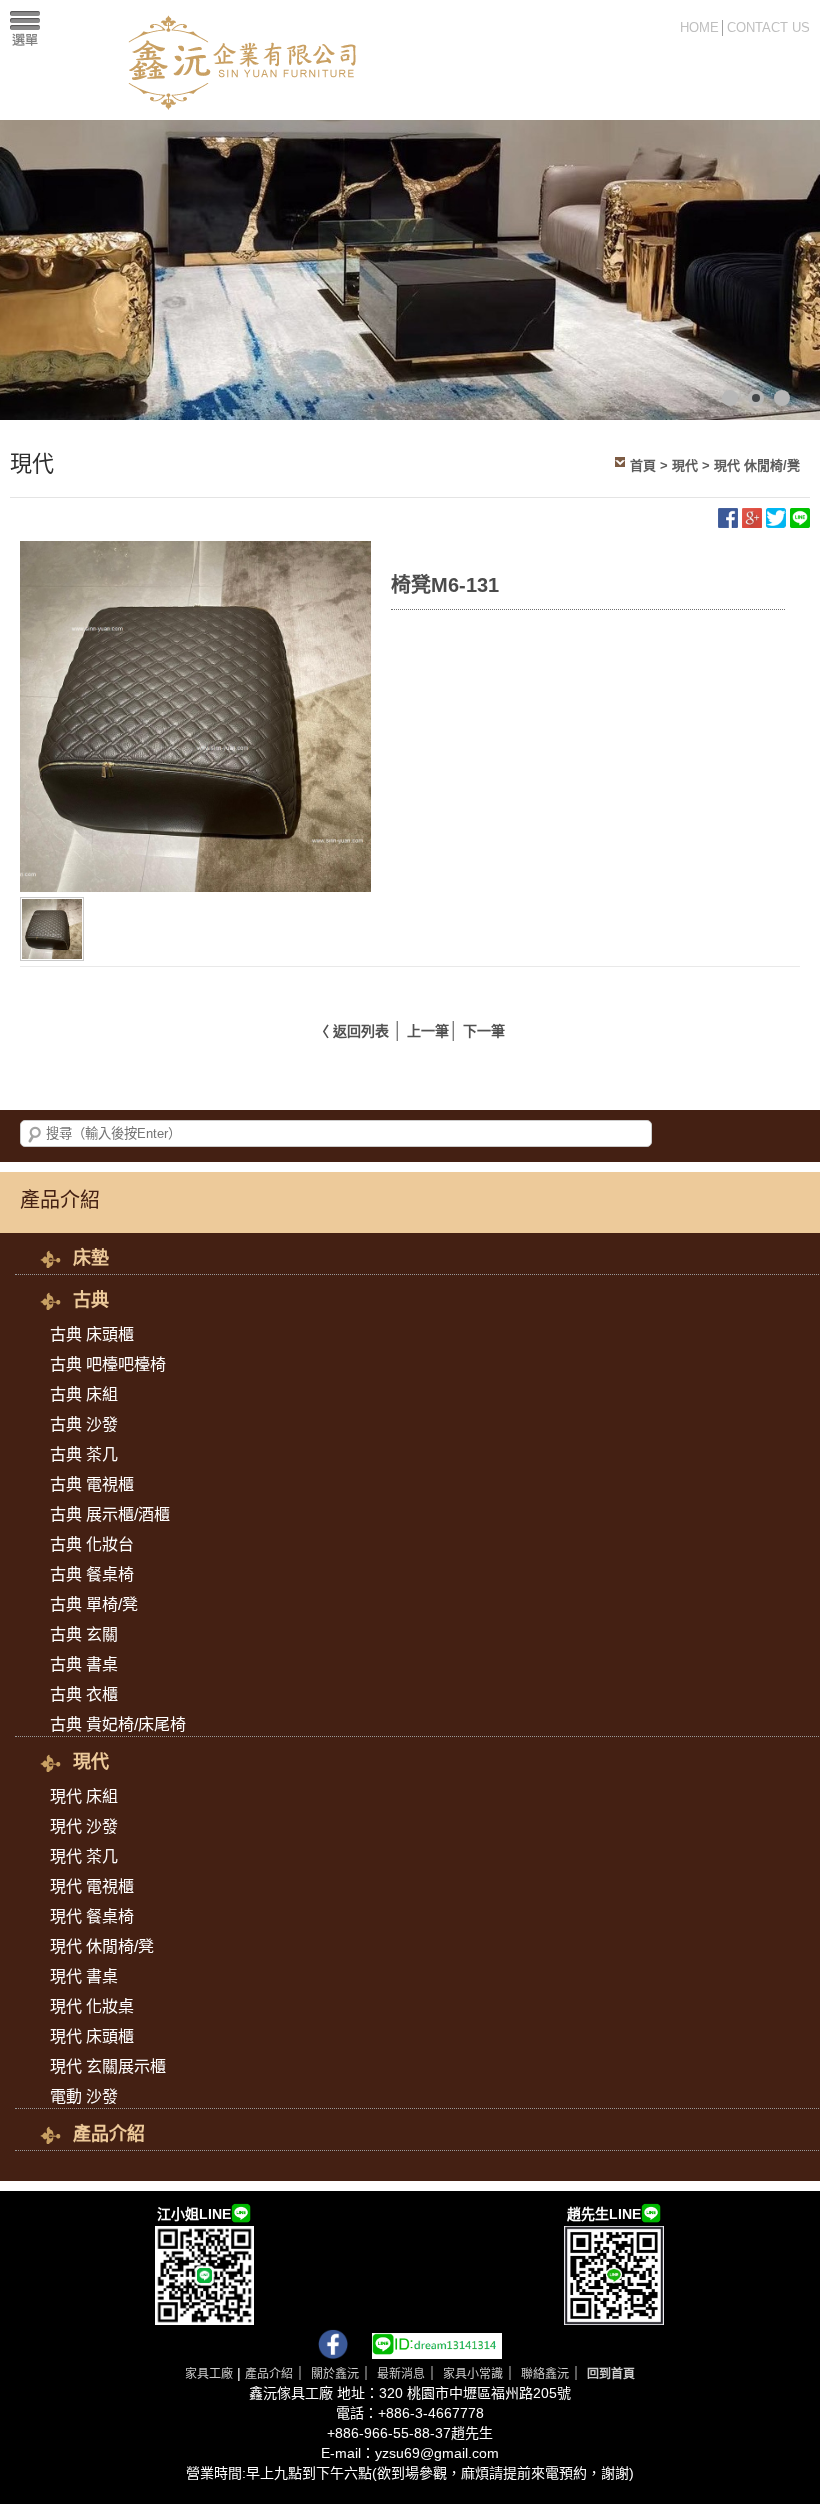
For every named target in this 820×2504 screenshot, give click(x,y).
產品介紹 (109, 2134)
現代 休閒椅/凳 (757, 465)
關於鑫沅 (335, 2374)
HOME (699, 27)
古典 (91, 1300)
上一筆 (428, 1031)
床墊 (91, 1258)
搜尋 (35, 1135)
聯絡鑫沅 (545, 2374)
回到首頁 (611, 2374)
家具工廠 (209, 2374)
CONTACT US (768, 27)
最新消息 (401, 2374)
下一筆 (484, 1031)
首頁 (643, 465)
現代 (685, 465)
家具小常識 (473, 2374)
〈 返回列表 (352, 1031)
